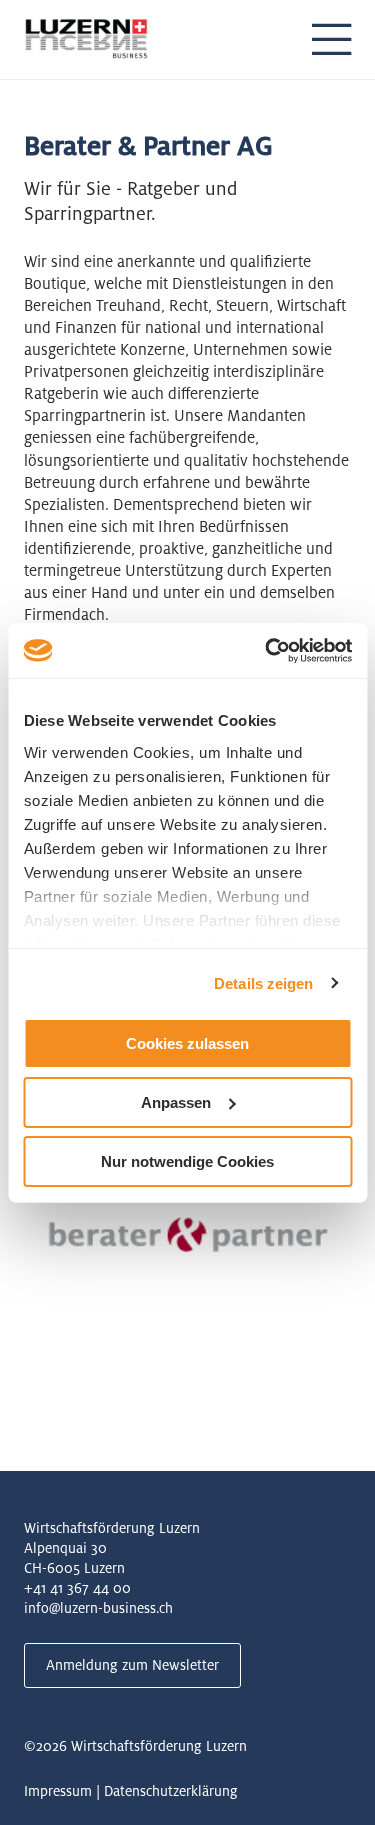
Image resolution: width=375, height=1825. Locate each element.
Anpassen (176, 1102)
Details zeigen (263, 982)
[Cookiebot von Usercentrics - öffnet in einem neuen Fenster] (267, 650)
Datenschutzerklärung (171, 1791)
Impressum (58, 1791)
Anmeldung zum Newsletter (132, 1665)
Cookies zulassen (187, 1043)
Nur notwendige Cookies (187, 1160)
